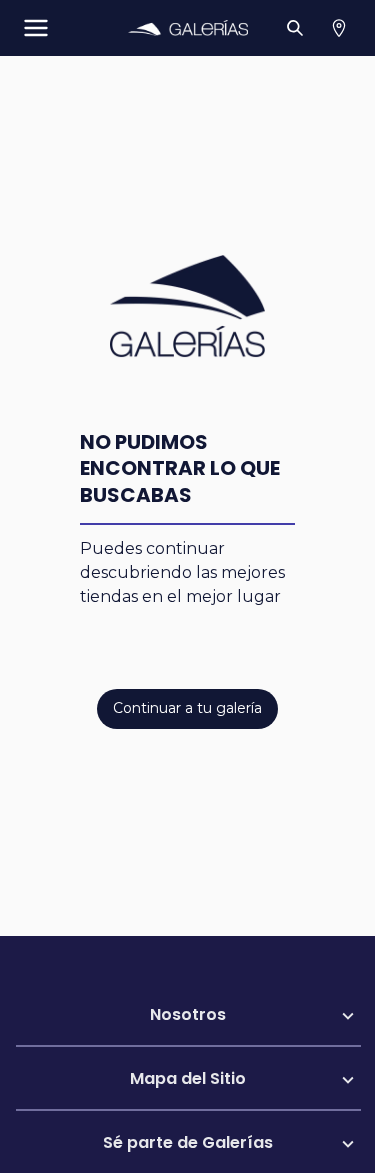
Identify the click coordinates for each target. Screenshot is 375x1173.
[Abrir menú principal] (36, 28)
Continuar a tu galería (187, 708)
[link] (188, 28)
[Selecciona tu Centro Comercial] (339, 28)
